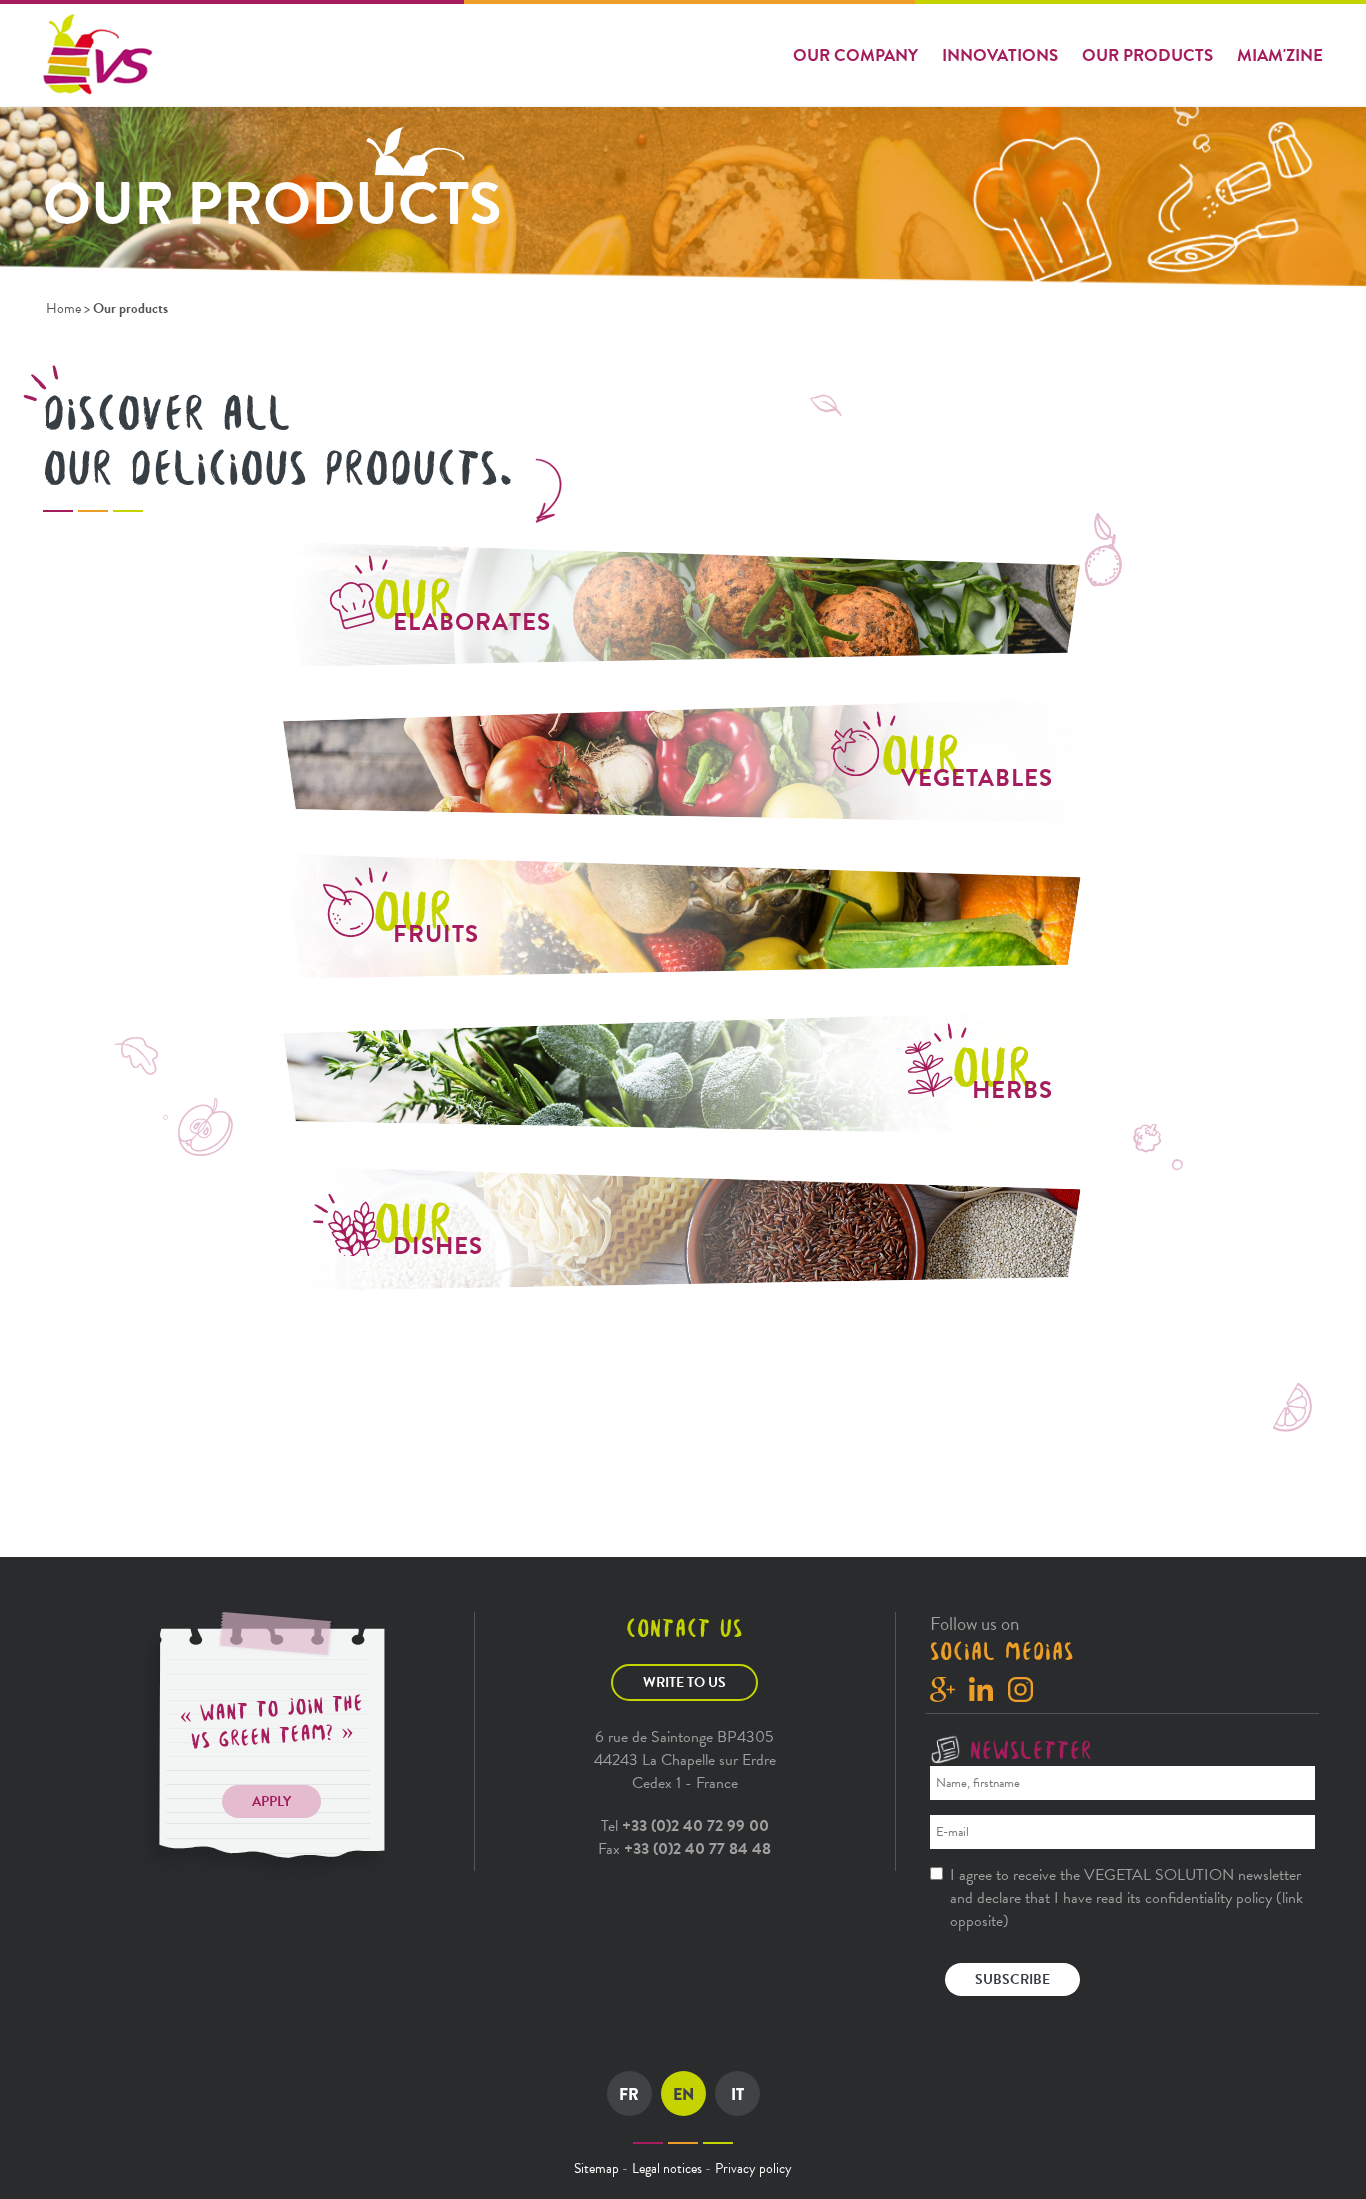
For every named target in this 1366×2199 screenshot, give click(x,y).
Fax (684, 1849)
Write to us (684, 1682)
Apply (271, 1801)
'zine (1280, 55)
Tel (685, 1826)
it (737, 2094)
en (683, 2094)
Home (63, 308)
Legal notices (667, 2168)
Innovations (1000, 55)
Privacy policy (753, 2168)
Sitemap (596, 2168)
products (1147, 55)
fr (629, 2094)
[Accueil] (100, 55)
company (855, 55)
